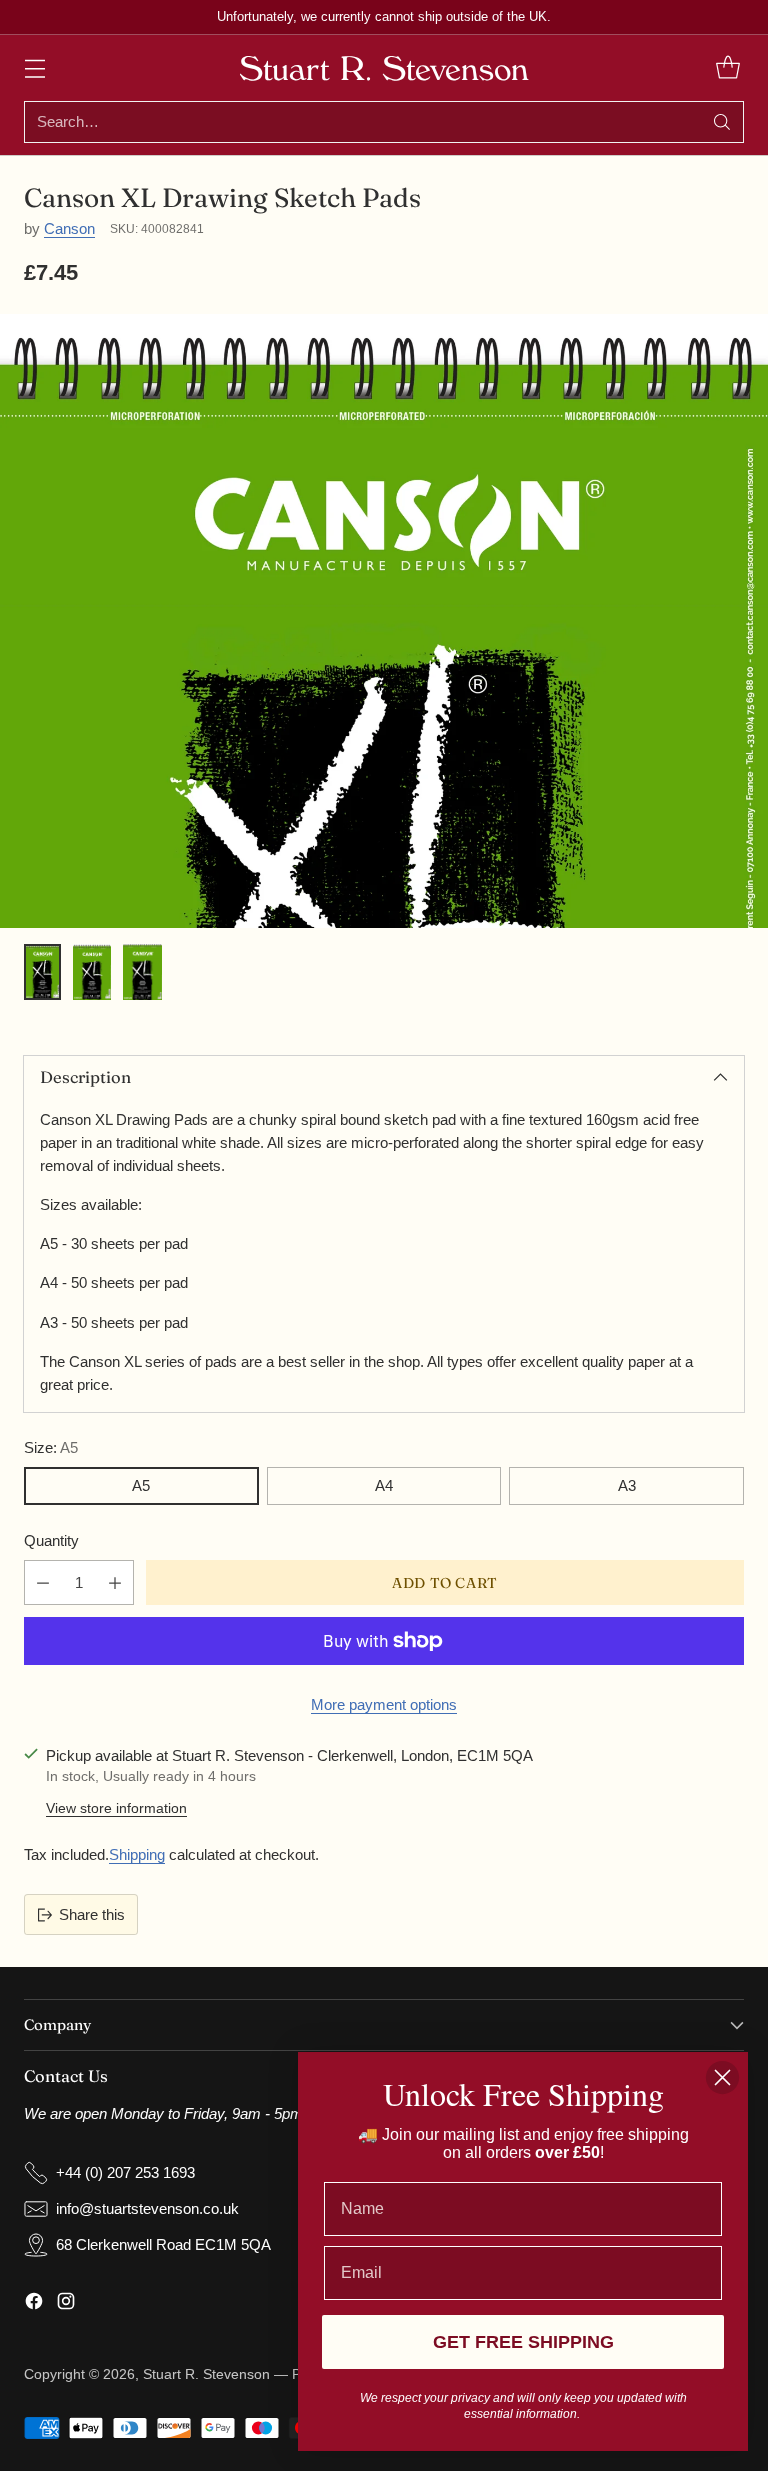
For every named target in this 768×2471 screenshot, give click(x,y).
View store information (116, 1808)
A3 (627, 1485)
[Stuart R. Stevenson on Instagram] (66, 2304)
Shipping (137, 1854)
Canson (69, 228)
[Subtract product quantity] (43, 1582)
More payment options (384, 1704)
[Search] (722, 122)
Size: (51, 1447)
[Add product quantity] (115, 1582)
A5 (141, 1485)
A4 (384, 1485)
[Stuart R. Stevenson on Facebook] (34, 2304)
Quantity (51, 1540)
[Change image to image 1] (42, 972)
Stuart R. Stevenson (206, 2374)
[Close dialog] (722, 2077)
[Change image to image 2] (92, 972)
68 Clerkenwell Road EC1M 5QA (163, 2244)
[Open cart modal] (727, 68)
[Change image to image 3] (142, 972)
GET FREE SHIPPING (523, 2342)
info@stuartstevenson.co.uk (147, 2208)
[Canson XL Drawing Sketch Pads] (384, 888)
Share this (92, 1914)
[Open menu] (34, 68)
